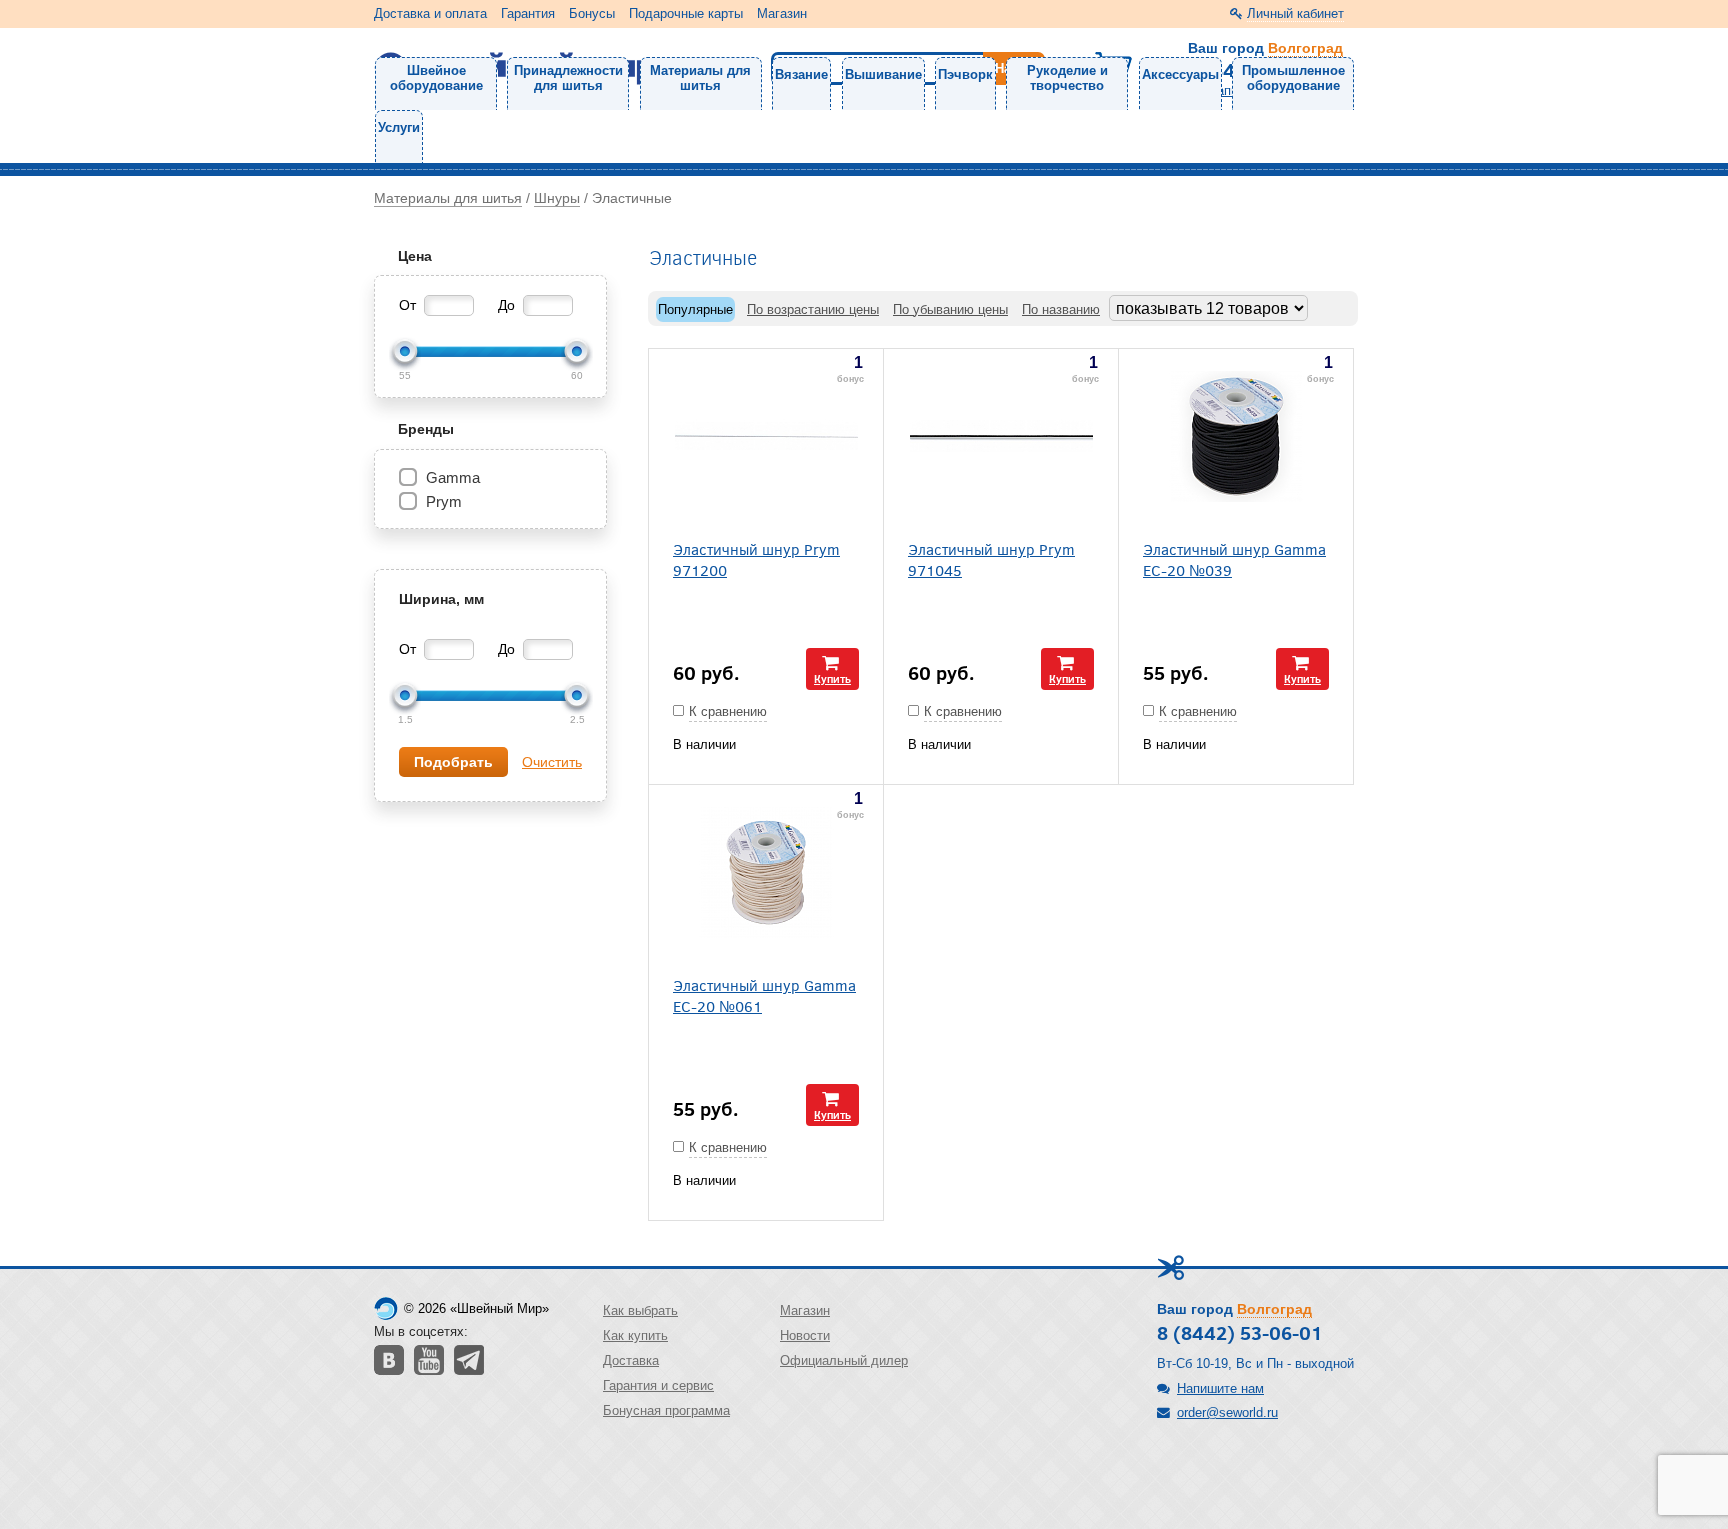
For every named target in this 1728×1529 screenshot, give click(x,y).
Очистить (552, 762)
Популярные (695, 309)
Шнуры (557, 198)
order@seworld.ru (1227, 1412)
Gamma (453, 477)
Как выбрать (640, 1310)
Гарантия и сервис (658, 1385)
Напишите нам (1220, 1388)
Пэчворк (965, 74)
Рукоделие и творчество (1067, 78)
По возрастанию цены (813, 309)
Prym (444, 501)
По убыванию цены (950, 309)
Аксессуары (1180, 74)
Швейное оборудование (436, 78)
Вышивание (883, 74)
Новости (805, 1335)
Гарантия (528, 13)
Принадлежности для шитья (568, 78)
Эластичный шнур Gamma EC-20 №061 (764, 995)
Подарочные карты (686, 13)
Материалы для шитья (700, 78)
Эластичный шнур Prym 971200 (756, 559)
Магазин (782, 13)
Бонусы (592, 13)
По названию (1061, 309)
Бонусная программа (666, 1410)
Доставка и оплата (430, 13)
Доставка (631, 1360)
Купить (832, 678)
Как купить (635, 1335)
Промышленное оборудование (1293, 78)
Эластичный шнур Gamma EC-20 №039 (1234, 559)
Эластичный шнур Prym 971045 (991, 559)
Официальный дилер (844, 1360)
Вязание (801, 74)
